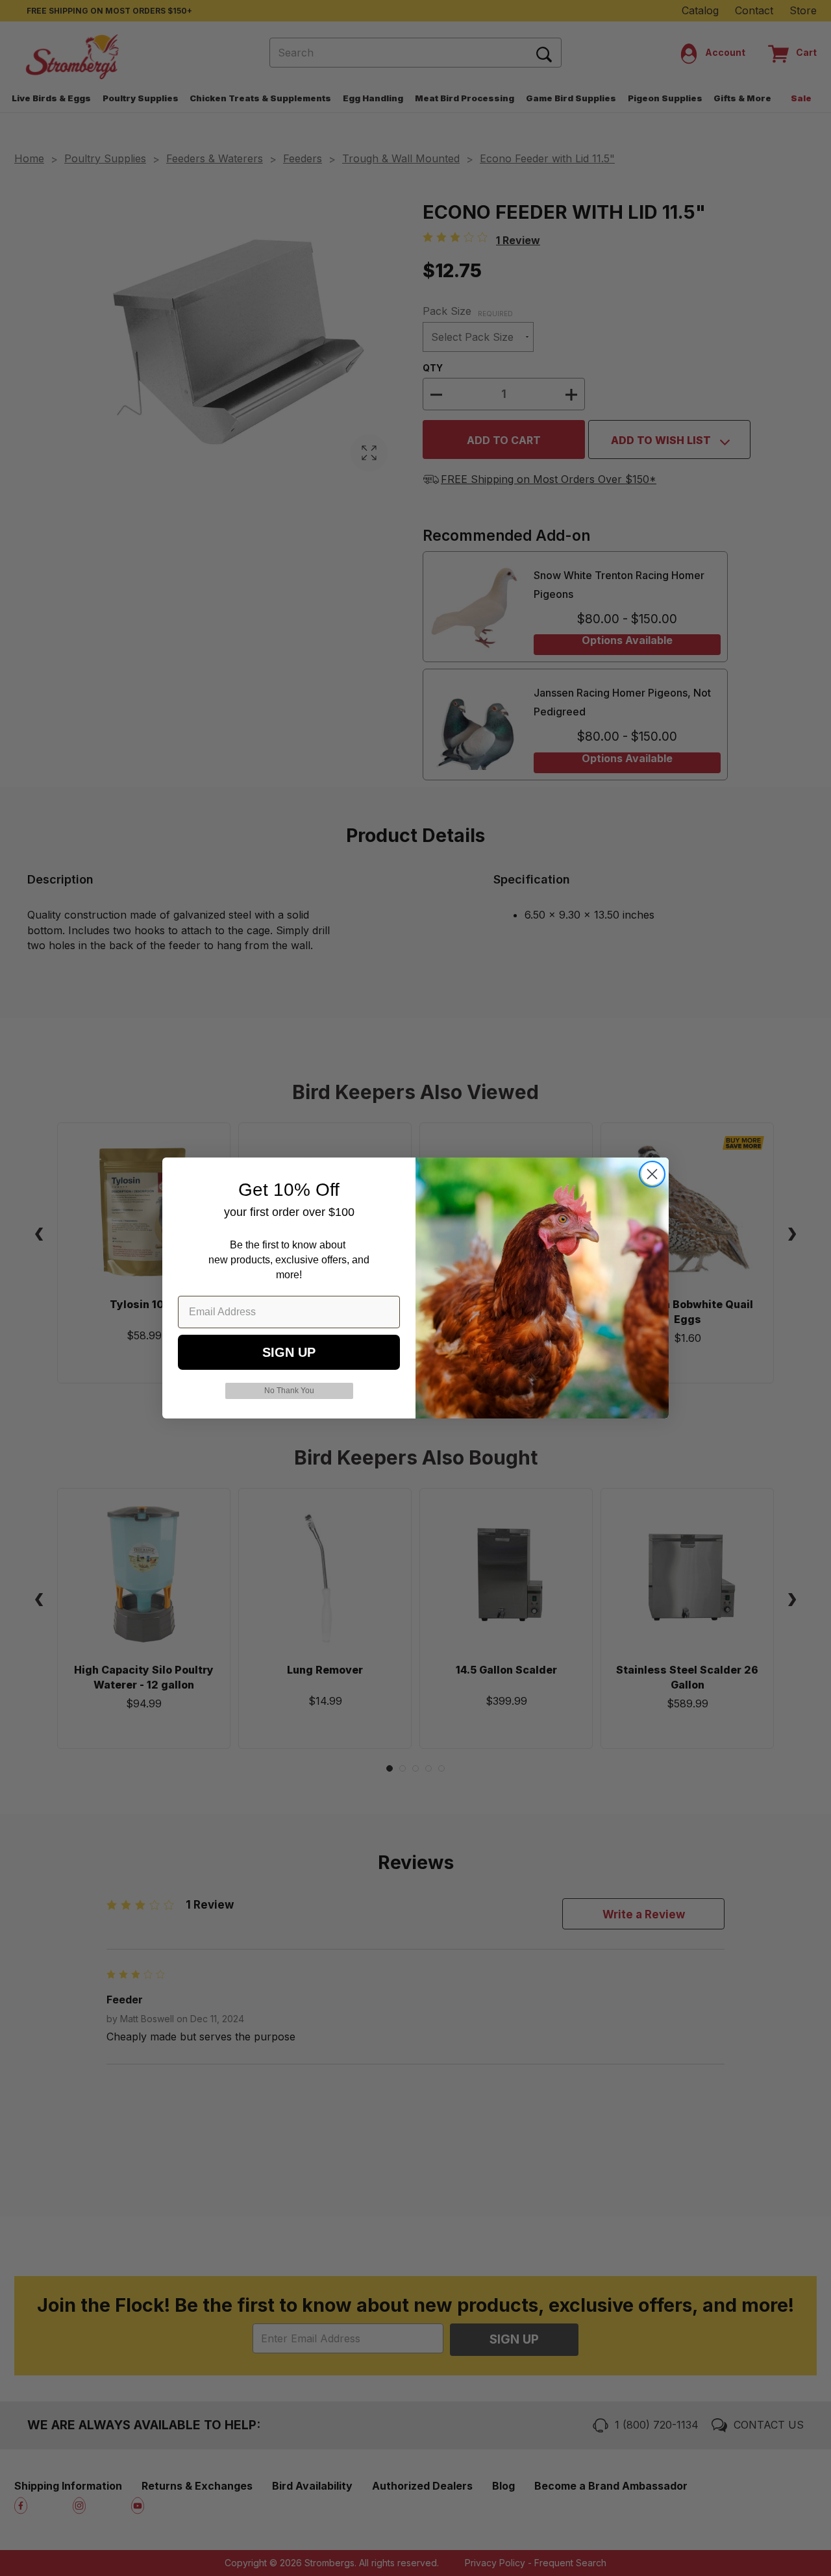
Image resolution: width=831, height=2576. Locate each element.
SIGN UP (289, 1352)
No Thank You (289, 1391)
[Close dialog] (652, 1174)
